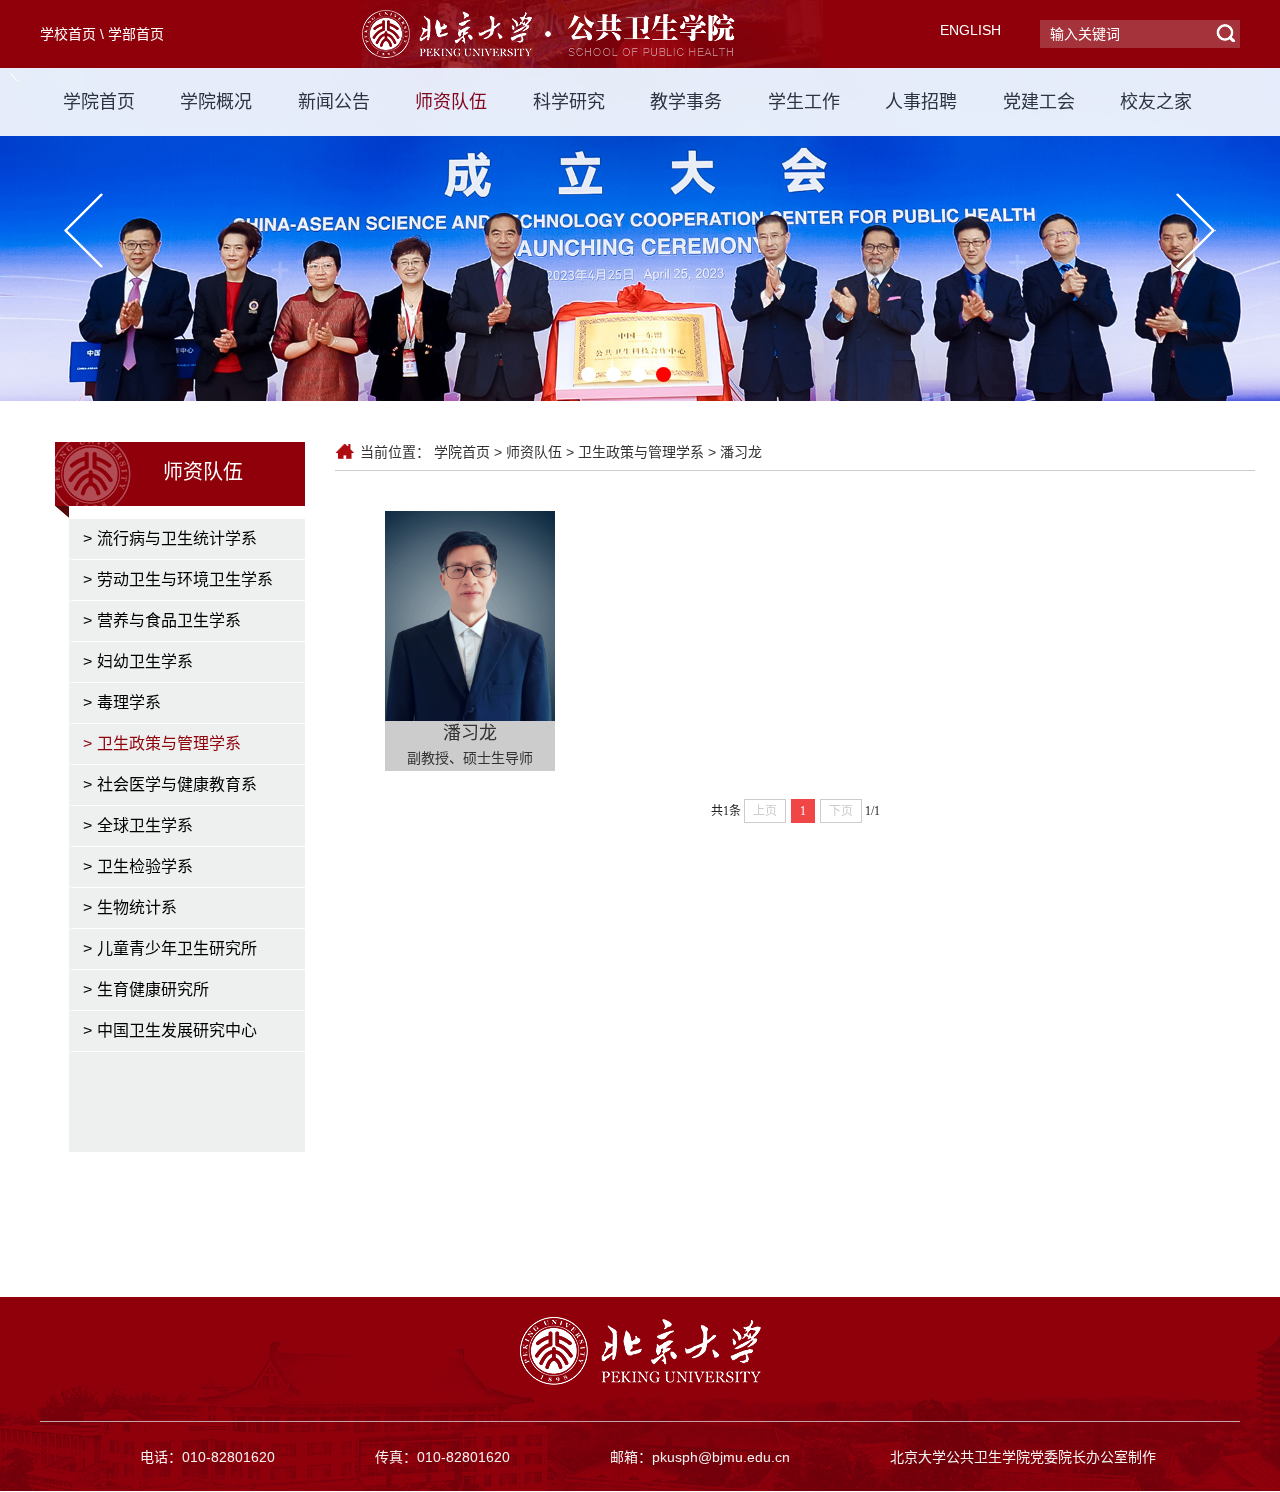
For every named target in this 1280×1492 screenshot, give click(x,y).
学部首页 (136, 34)
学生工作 (804, 102)
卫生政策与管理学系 (641, 452)
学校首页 (68, 34)
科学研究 (569, 102)
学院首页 (99, 102)
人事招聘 (921, 102)
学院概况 (216, 102)
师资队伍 (451, 102)
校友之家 (1156, 102)
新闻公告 (334, 102)
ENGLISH (970, 30)
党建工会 (1039, 102)
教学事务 (686, 102)
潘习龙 (741, 452)
